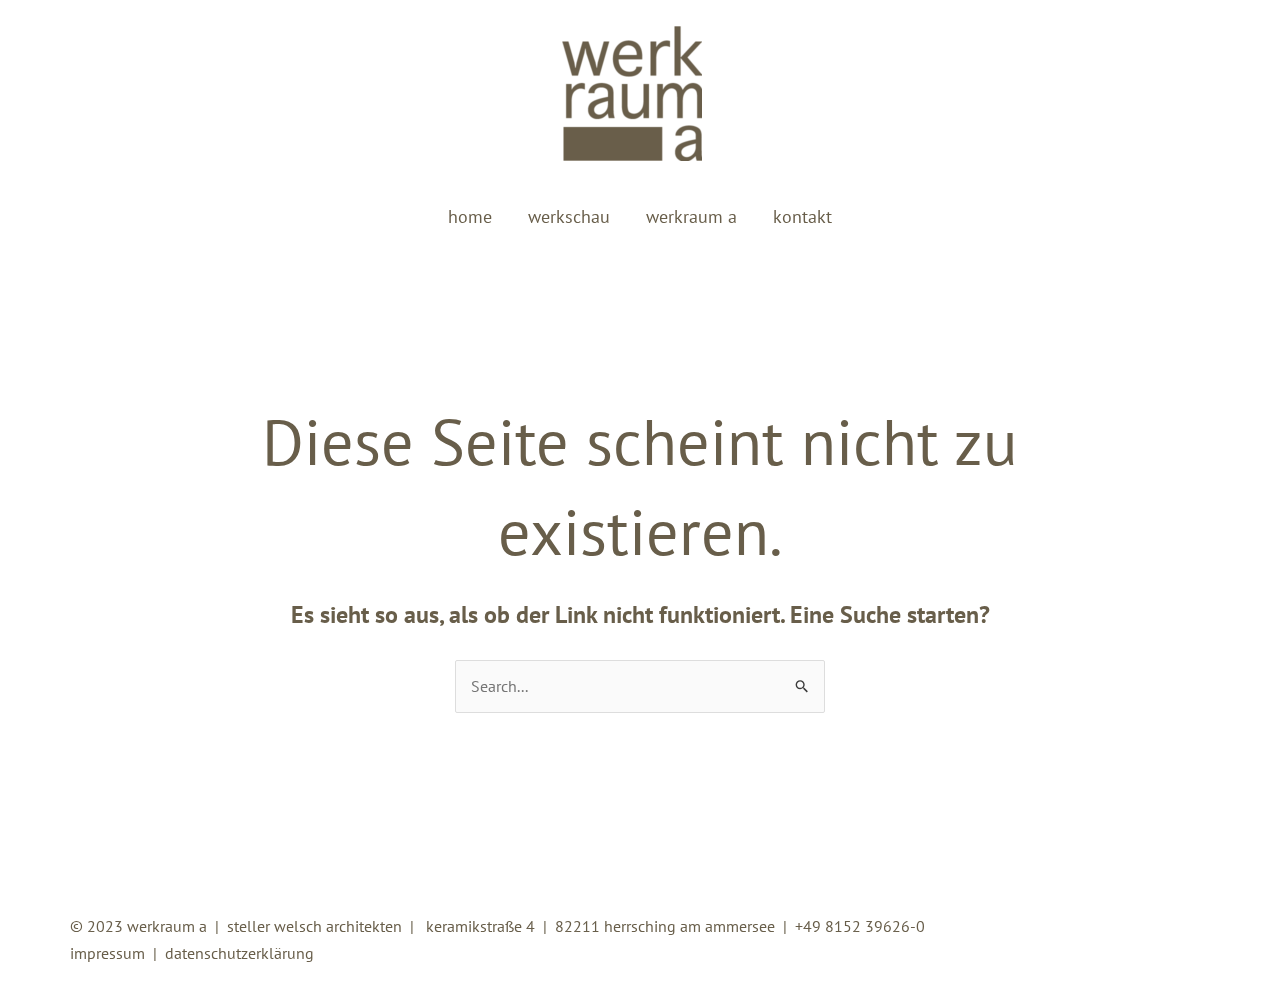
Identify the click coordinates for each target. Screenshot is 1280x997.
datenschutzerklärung (239, 953)
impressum (107, 953)
